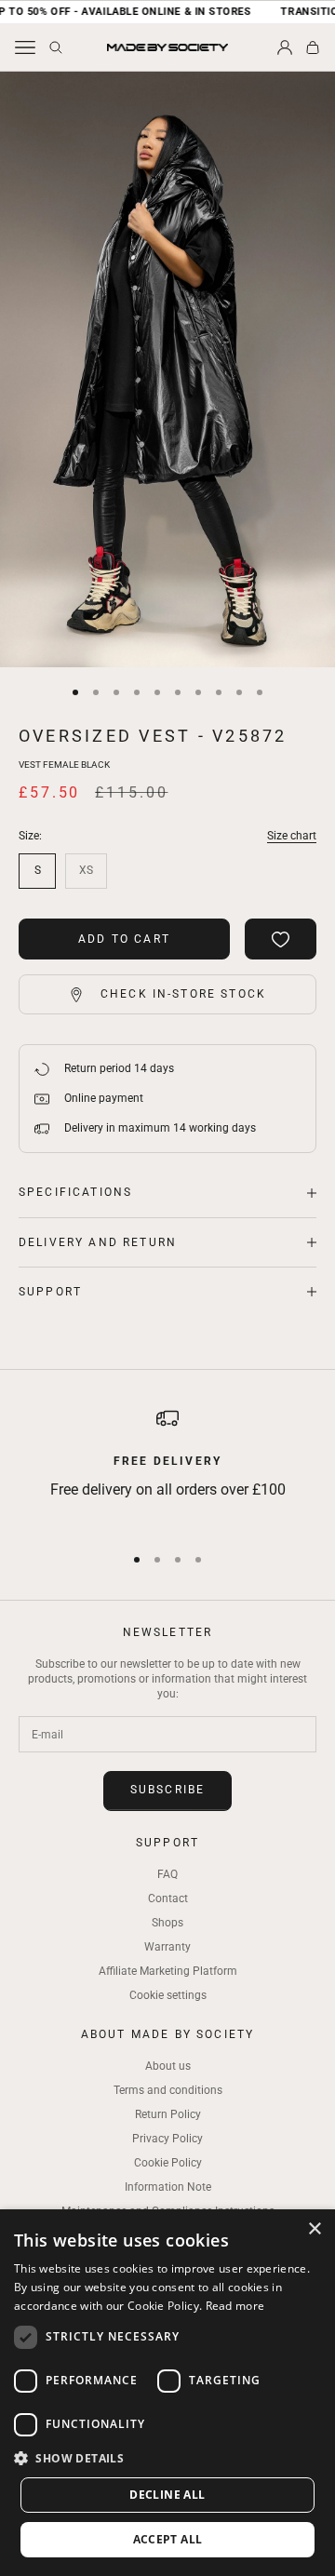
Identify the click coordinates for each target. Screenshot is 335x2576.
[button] (167, 2458)
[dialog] (167, 2393)
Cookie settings (168, 1995)
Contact (168, 1898)
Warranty (167, 1947)
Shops (167, 1923)
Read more (235, 2306)
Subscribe (167, 1790)
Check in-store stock (183, 994)
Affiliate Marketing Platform (168, 1971)
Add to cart (124, 939)
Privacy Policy (167, 2139)
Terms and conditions (168, 2090)
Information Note (168, 2187)
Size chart (292, 836)
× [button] (314, 2229)
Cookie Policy (168, 2163)
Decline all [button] (167, 2495)
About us (168, 2066)
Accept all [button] (168, 2539)
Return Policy (168, 2114)
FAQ (167, 1874)
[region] (167, 1467)
